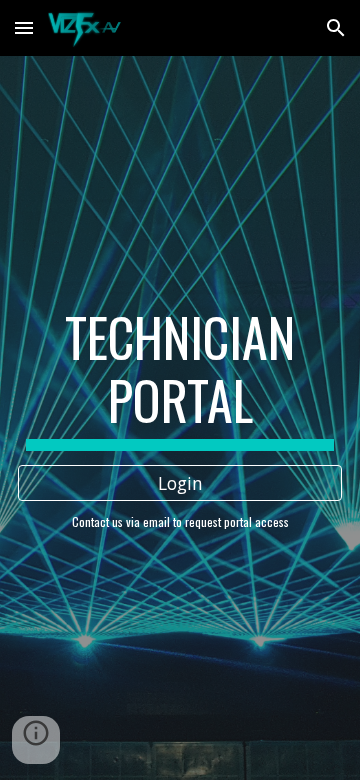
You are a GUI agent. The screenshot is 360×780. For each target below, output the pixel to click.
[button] (24, 27)
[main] (180, 378)
